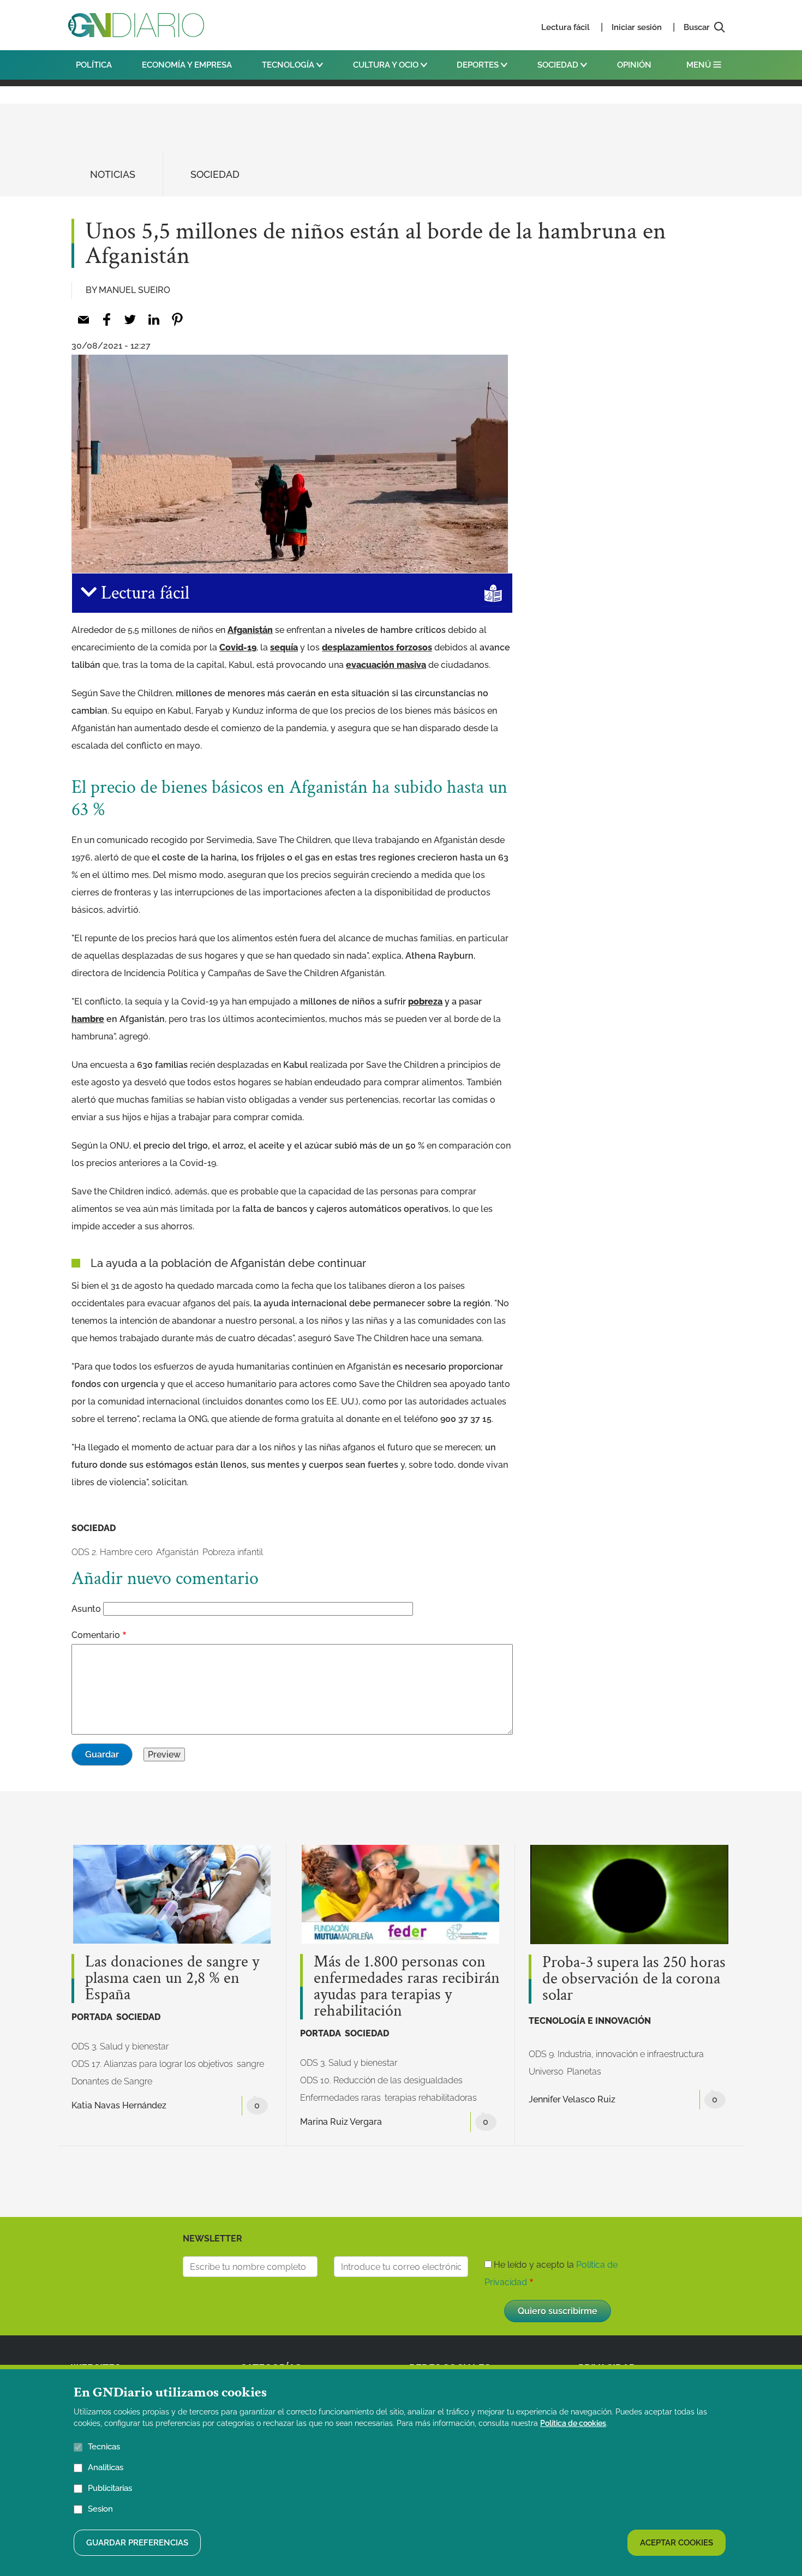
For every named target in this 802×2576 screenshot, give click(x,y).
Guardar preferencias (137, 2542)
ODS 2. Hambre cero (112, 1552)
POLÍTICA (94, 65)
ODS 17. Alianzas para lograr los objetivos (152, 2064)
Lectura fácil (565, 27)
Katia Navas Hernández (119, 2105)
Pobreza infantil (233, 1552)
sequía (284, 647)
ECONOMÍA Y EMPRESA (187, 65)
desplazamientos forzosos (377, 647)
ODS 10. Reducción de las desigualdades (381, 2080)
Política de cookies (573, 2423)
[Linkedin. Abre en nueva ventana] (154, 319)
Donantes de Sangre (112, 2081)
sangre (250, 2064)
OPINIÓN (634, 65)
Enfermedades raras (340, 2098)
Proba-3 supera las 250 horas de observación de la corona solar (634, 1979)
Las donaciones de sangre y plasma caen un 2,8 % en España (172, 1979)
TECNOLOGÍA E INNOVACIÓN (590, 2021)
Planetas (584, 2072)
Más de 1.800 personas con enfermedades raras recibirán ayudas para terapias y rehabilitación (407, 1987)
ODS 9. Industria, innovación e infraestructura (616, 2054)
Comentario (96, 1635)
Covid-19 (238, 647)
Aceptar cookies (677, 2542)
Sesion (100, 2509)
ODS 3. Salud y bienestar (120, 2046)
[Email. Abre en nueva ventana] (83, 319)
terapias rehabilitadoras (431, 2098)
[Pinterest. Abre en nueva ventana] (177, 319)
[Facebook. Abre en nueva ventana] (107, 319)
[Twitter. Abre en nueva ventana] (130, 319)
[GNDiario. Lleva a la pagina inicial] (136, 25)
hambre (88, 1019)
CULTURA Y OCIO (387, 65)
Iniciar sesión (637, 27)
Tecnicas (104, 2447)
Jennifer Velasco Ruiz (572, 2099)
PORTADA (92, 2017)
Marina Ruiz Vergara (341, 2122)
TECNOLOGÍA (289, 65)
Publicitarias (110, 2488)
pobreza (425, 1002)
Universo (546, 2072)
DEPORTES (479, 65)
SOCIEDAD (559, 65)
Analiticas (106, 2467)
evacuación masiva (386, 665)
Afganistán (250, 630)
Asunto (86, 1609)
